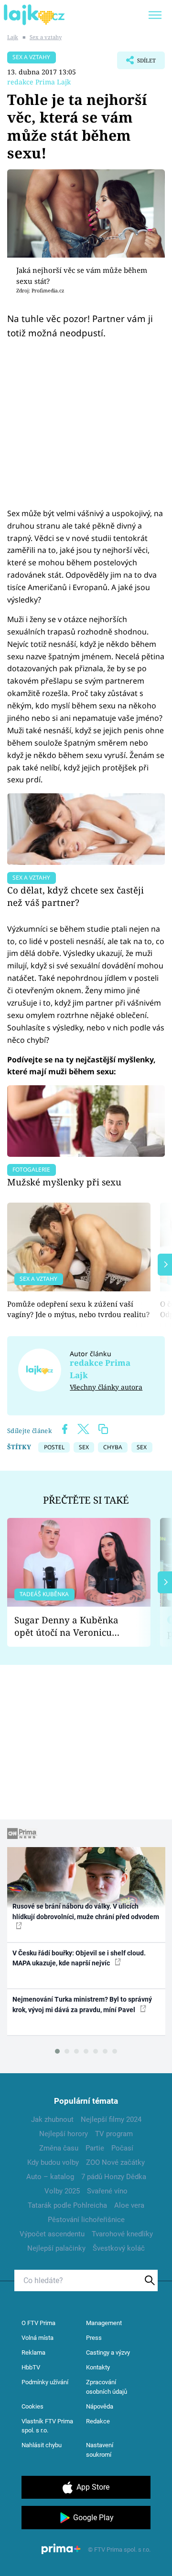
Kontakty (98, 2367)
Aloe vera (129, 2205)
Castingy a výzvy (108, 2353)
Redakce (98, 2421)
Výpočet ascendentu (52, 2234)
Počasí (122, 2148)
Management (104, 2323)
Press (94, 2338)
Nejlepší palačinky (56, 2248)
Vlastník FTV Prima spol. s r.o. (47, 2426)
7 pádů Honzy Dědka (114, 2177)
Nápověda (100, 2406)
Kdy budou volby (53, 2162)
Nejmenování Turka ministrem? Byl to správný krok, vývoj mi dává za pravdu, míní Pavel (82, 2004)
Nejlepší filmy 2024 (111, 2119)
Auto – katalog (50, 2177)
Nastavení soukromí (100, 2450)
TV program (114, 2134)
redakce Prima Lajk (39, 82)
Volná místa (38, 2338)
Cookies (32, 2406)
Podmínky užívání (45, 2382)
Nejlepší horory (64, 2134)
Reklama (33, 2353)
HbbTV (31, 2367)
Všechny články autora (106, 1387)
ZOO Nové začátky (115, 2162)
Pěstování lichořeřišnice (86, 2220)
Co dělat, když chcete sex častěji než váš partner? (75, 896)
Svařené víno (107, 2191)
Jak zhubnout (52, 2119)
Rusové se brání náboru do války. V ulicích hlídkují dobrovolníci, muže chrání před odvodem (86, 1911)
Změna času (59, 2148)
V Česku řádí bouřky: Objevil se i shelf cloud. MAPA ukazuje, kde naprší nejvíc (79, 1958)
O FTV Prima (38, 2323)
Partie (95, 2148)
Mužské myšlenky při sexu (64, 1182)
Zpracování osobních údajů (107, 2387)
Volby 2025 (62, 2191)
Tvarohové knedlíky (122, 2234)
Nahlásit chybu (42, 2445)
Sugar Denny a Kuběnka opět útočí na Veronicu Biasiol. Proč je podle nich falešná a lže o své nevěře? (71, 1626)
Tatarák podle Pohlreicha (67, 2205)
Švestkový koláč (119, 2248)
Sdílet (136, 63)
